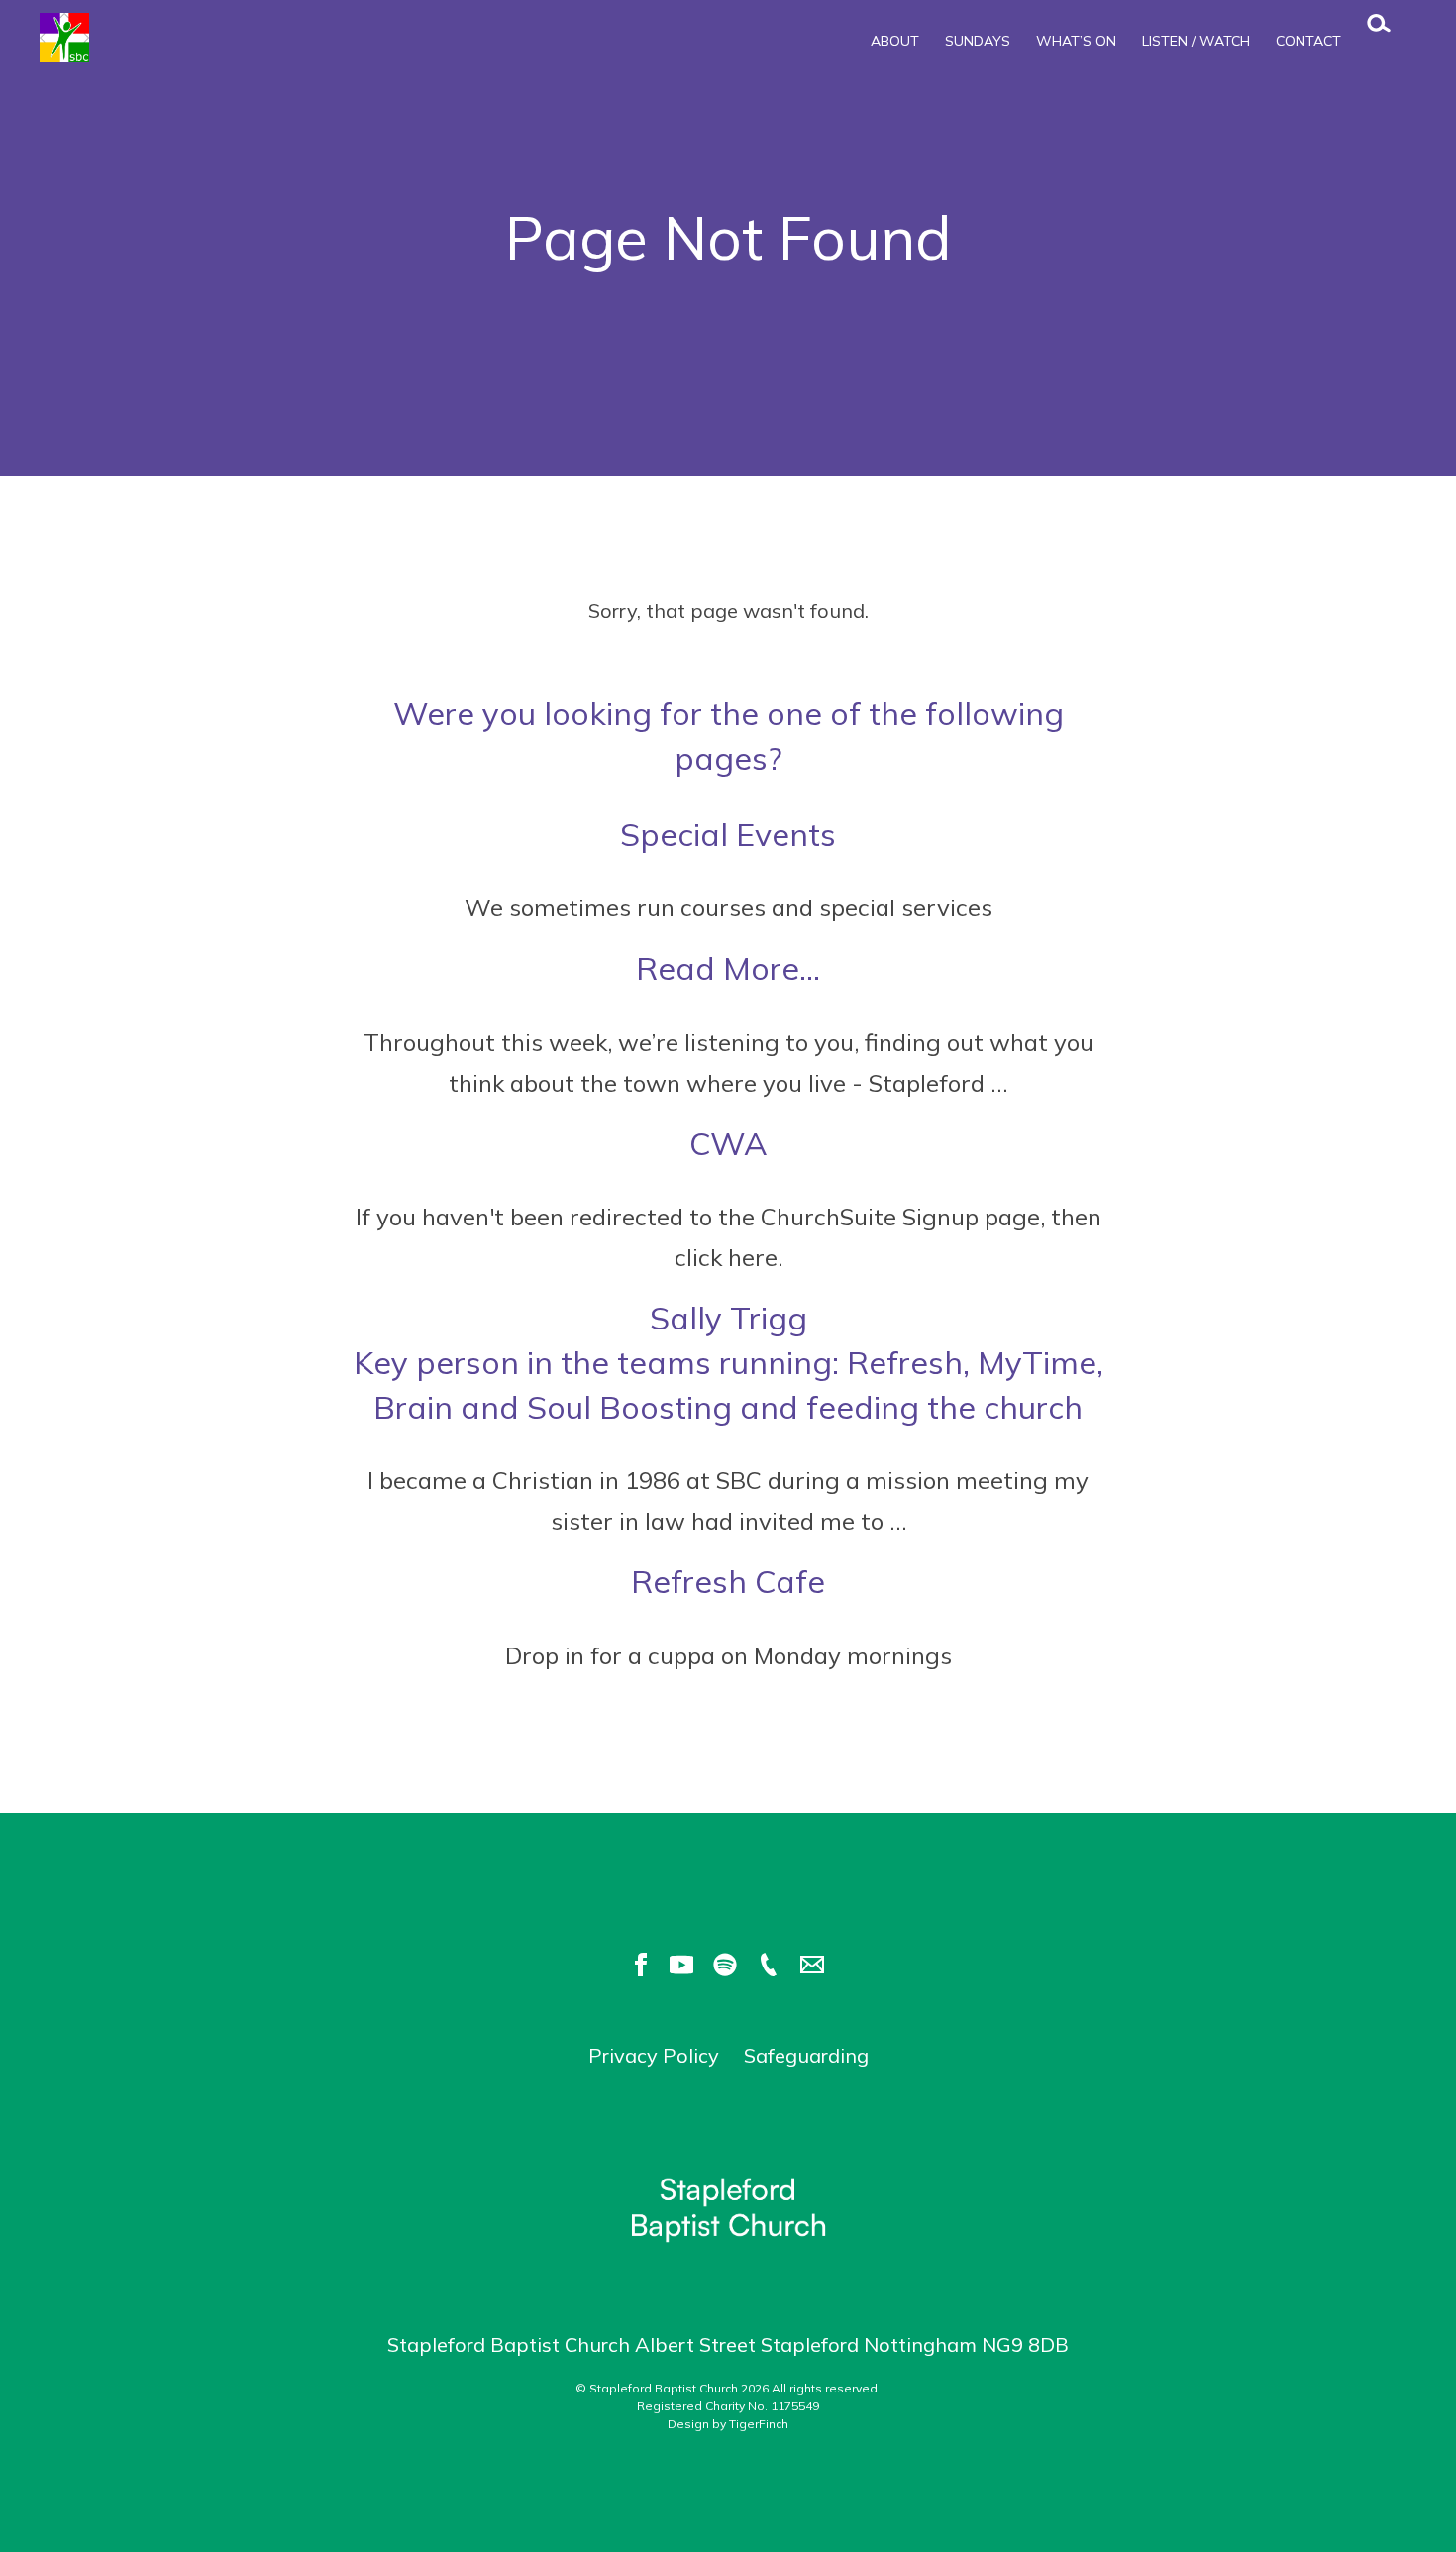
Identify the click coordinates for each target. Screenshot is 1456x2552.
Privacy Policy (654, 2055)
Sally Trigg (728, 1362)
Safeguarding (806, 2055)
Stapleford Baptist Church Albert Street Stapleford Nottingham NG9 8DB (728, 2344)
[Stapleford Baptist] (139, 38)
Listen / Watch (1196, 41)
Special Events (728, 834)
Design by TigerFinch (728, 2424)
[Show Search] (1370, 28)
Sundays (978, 41)
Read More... (728, 968)
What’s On (1076, 41)
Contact (1308, 41)
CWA (728, 1143)
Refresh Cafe (728, 1581)
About (895, 41)
